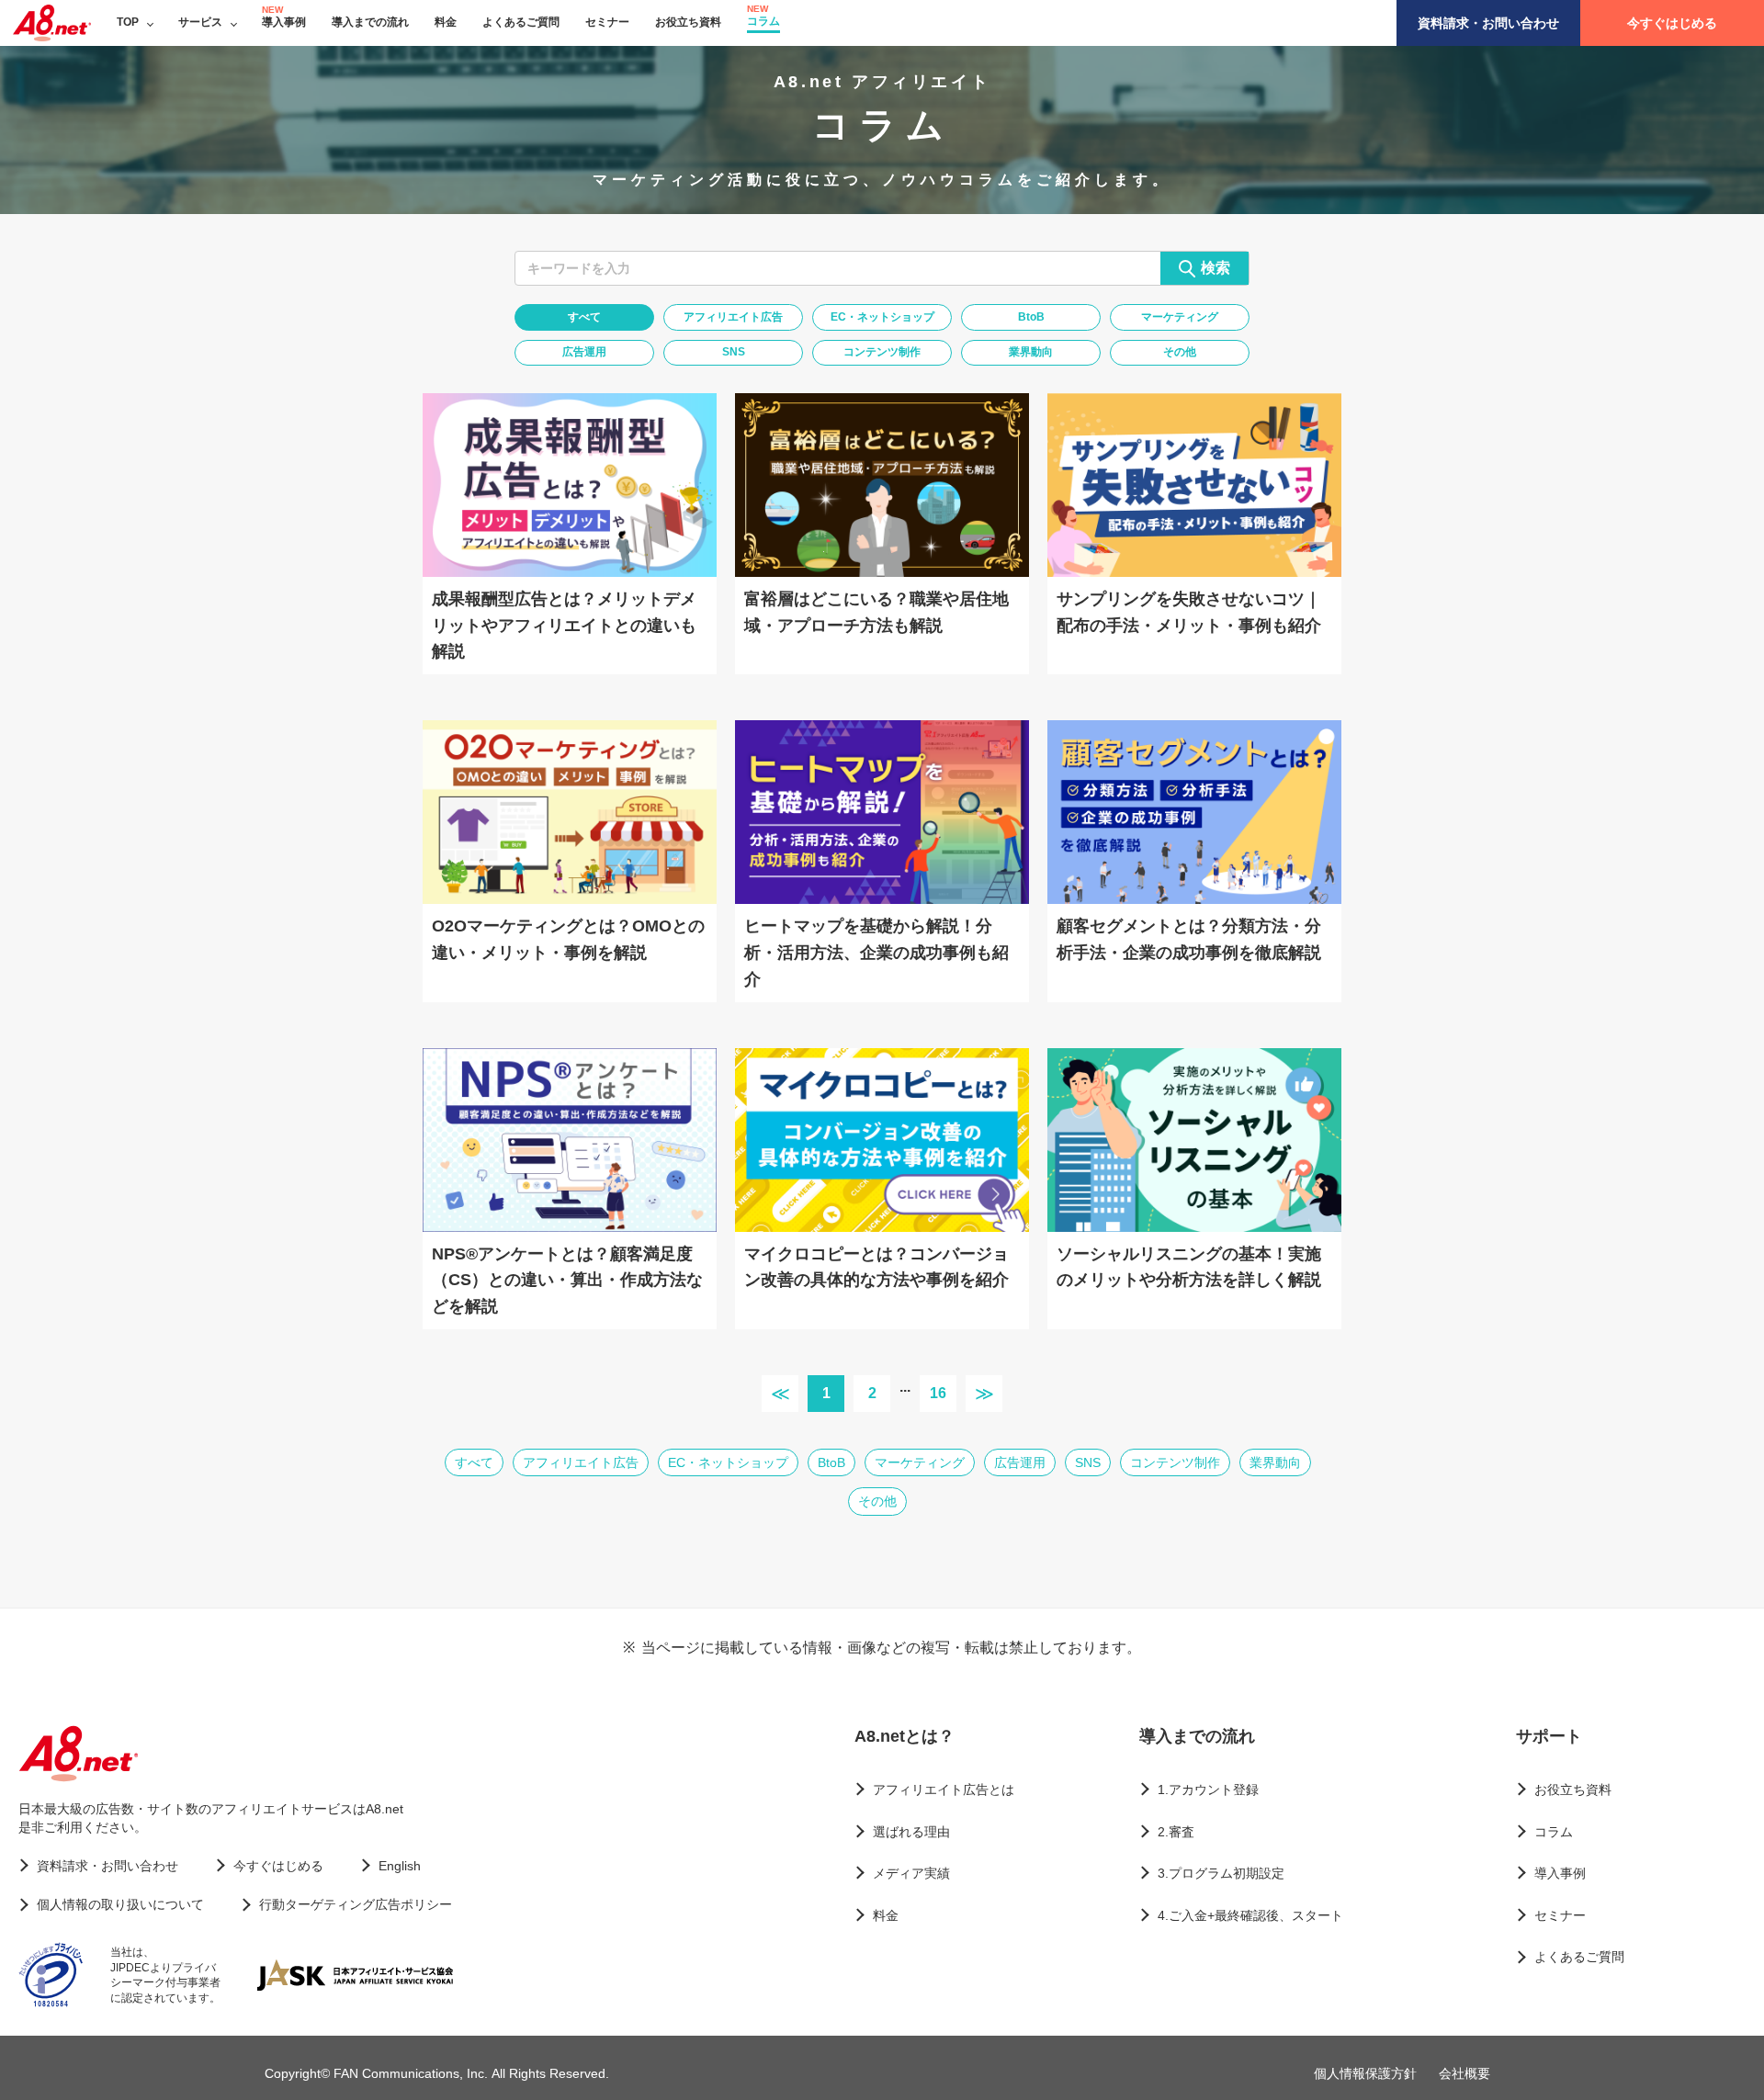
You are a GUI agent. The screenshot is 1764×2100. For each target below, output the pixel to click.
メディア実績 (911, 1873)
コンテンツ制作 (882, 352)
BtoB (1031, 317)
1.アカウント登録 (1208, 1790)
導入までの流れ (370, 22)
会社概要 (1464, 2073)
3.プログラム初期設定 (1221, 1873)
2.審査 (1176, 1832)
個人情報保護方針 (1365, 2073)
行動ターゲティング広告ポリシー (356, 1904)
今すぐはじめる (1672, 23)
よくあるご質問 (521, 22)
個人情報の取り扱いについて (120, 1904)
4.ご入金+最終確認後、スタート (1250, 1915)
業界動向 (1031, 352)
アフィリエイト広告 (733, 317)
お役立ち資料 (688, 22)
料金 (446, 22)
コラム (763, 21)
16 (938, 1393)
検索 (1216, 268)
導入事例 (284, 22)
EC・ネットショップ (882, 317)
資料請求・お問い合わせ (1488, 23)
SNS (734, 352)
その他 (1180, 352)
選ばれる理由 (911, 1832)
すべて (584, 317)
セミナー (607, 22)
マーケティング (1180, 317)
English (400, 1866)
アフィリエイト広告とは (944, 1790)
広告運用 (584, 352)
